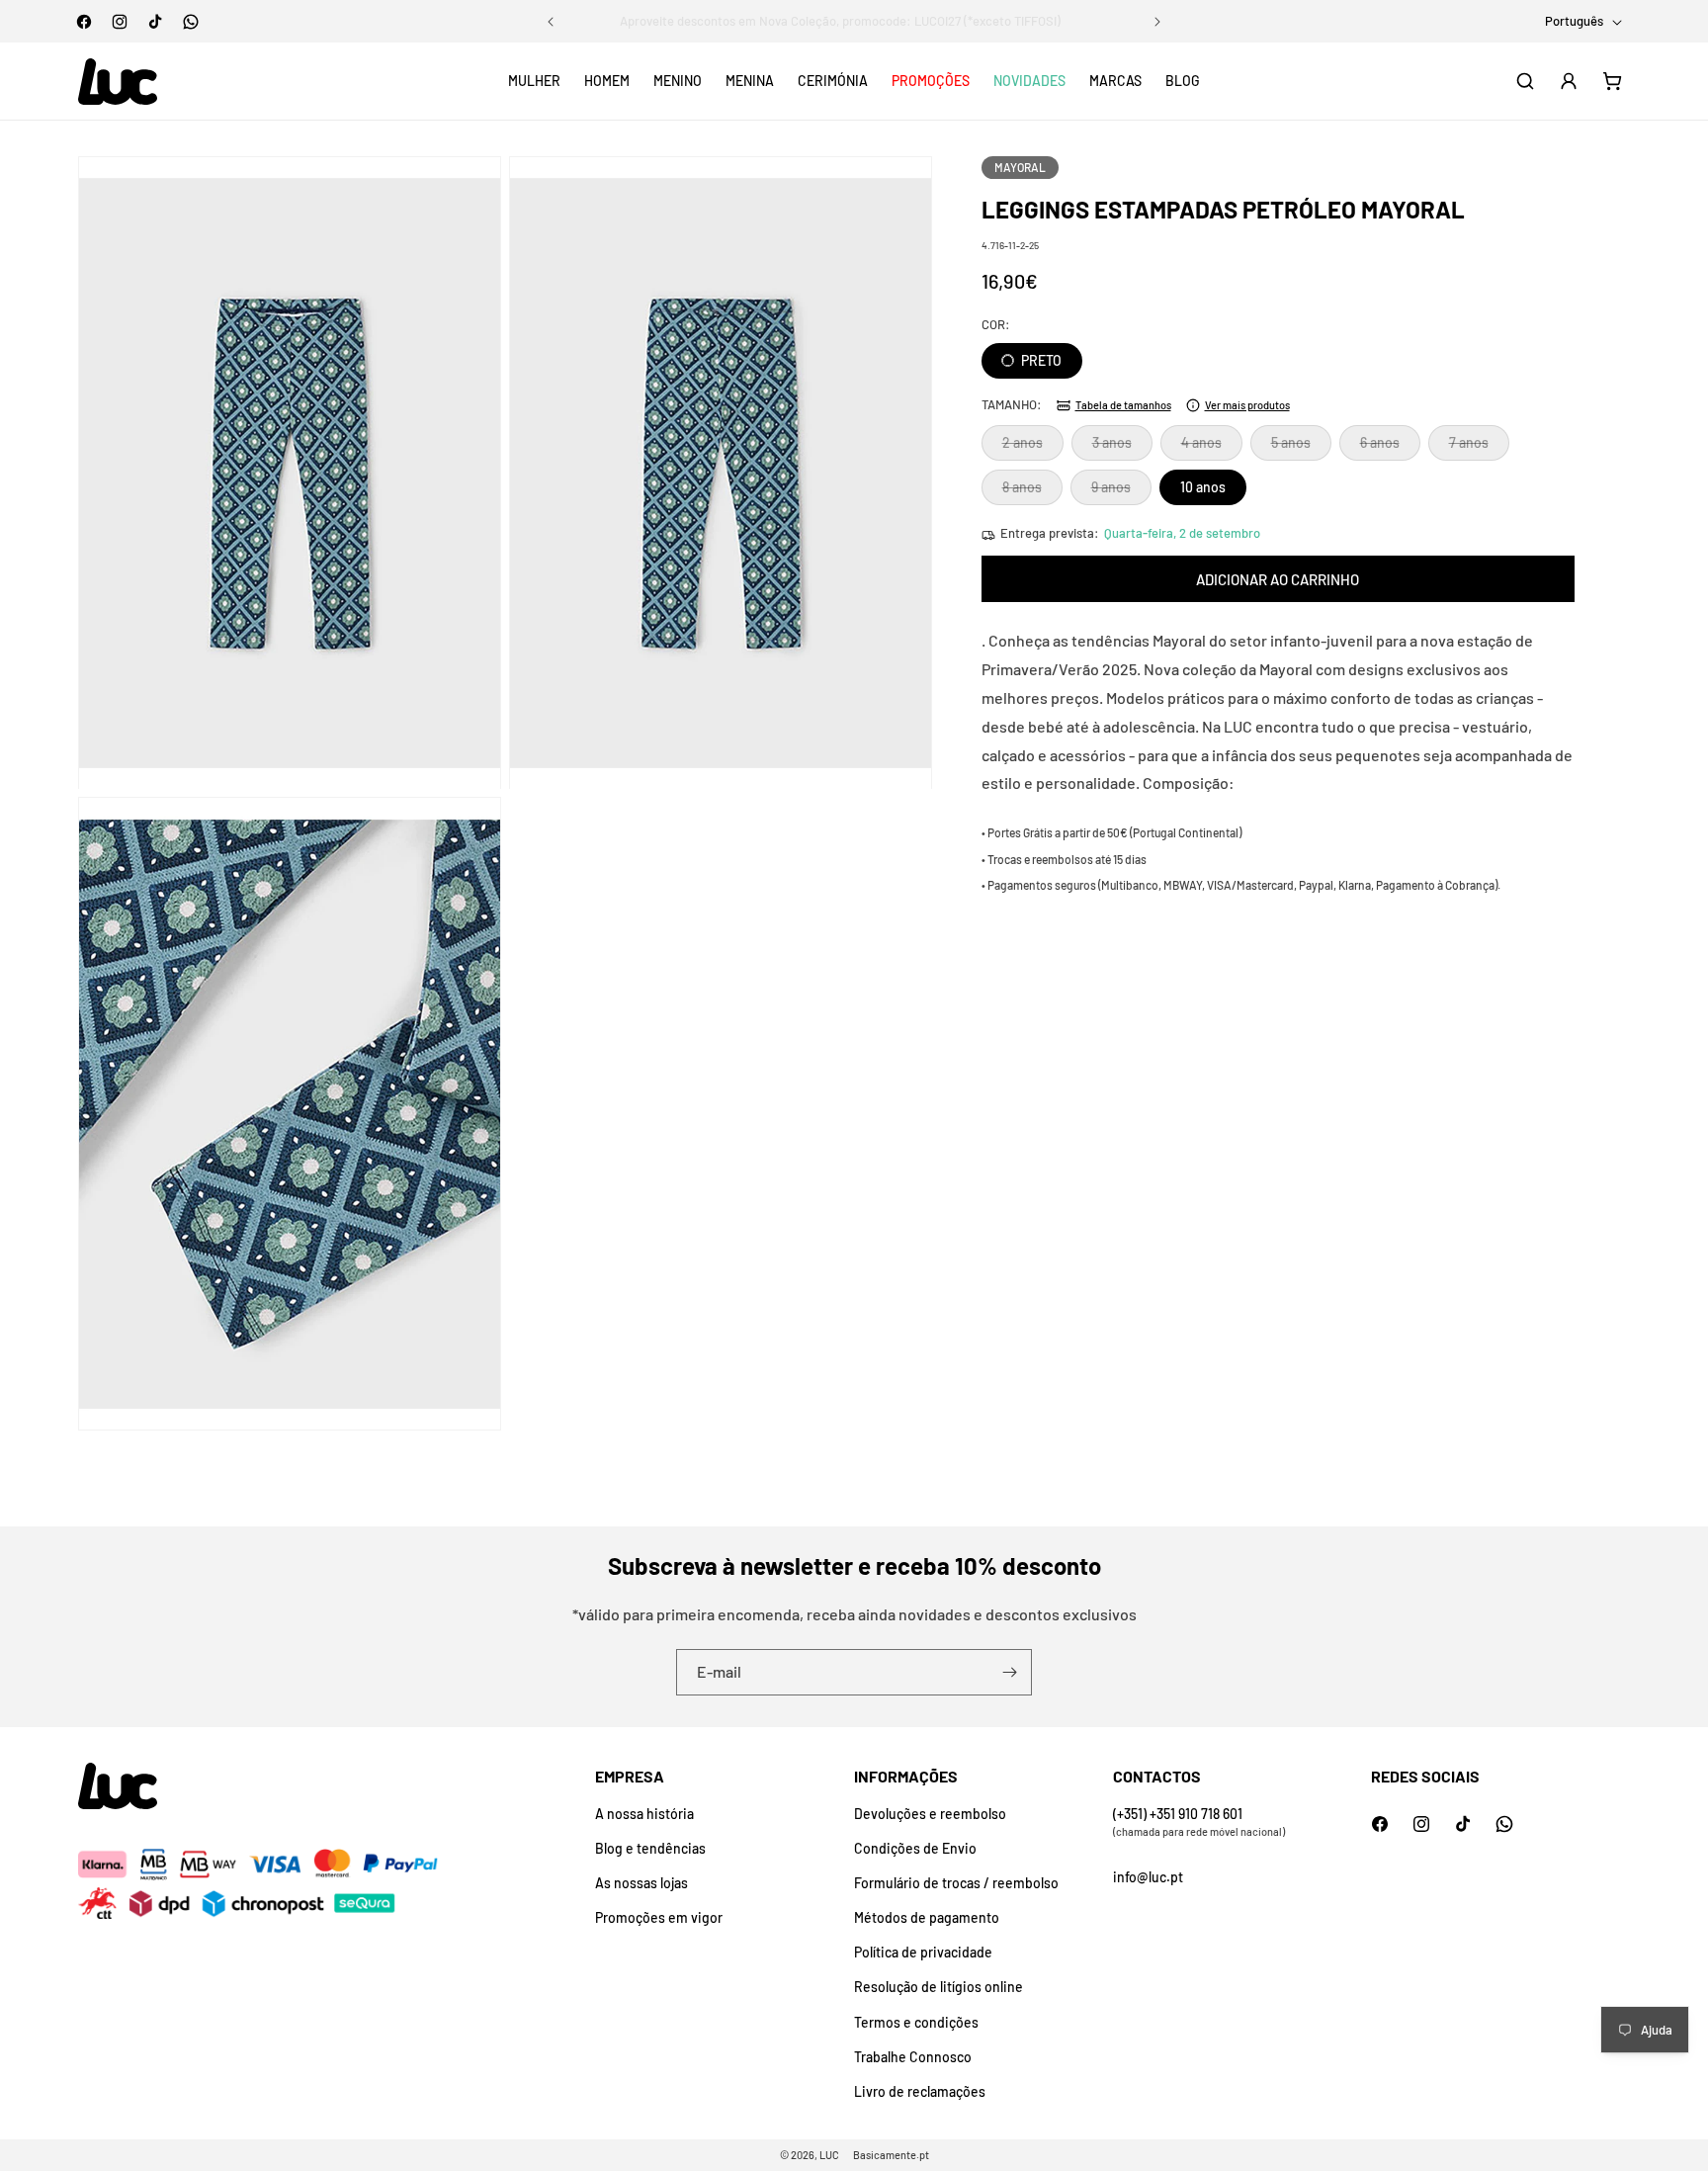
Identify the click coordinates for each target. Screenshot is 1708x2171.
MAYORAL (1020, 167)
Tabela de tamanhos (1123, 405)
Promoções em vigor (659, 1917)
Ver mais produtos (1247, 405)
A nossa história (644, 1814)
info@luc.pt (1148, 1877)
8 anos (1032, 492)
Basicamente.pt (891, 2155)
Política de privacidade (923, 1952)
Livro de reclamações (920, 2091)
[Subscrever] (1009, 1672)
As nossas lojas (641, 1883)
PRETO (1040, 361)
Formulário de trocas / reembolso (956, 1883)
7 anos (1479, 448)
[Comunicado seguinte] (1157, 22)
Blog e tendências (650, 1848)
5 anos (1301, 448)
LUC (829, 2155)
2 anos (1033, 448)
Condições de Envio (915, 1848)
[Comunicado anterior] (551, 22)
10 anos (1203, 488)
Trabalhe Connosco (913, 2057)
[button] (534, 81)
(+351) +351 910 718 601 (1178, 1814)
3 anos (1122, 448)
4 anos (1212, 448)
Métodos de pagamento (927, 1917)
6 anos (1390, 448)
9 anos (1121, 492)
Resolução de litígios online (939, 1987)
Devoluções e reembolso (930, 1814)
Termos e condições (916, 2022)
